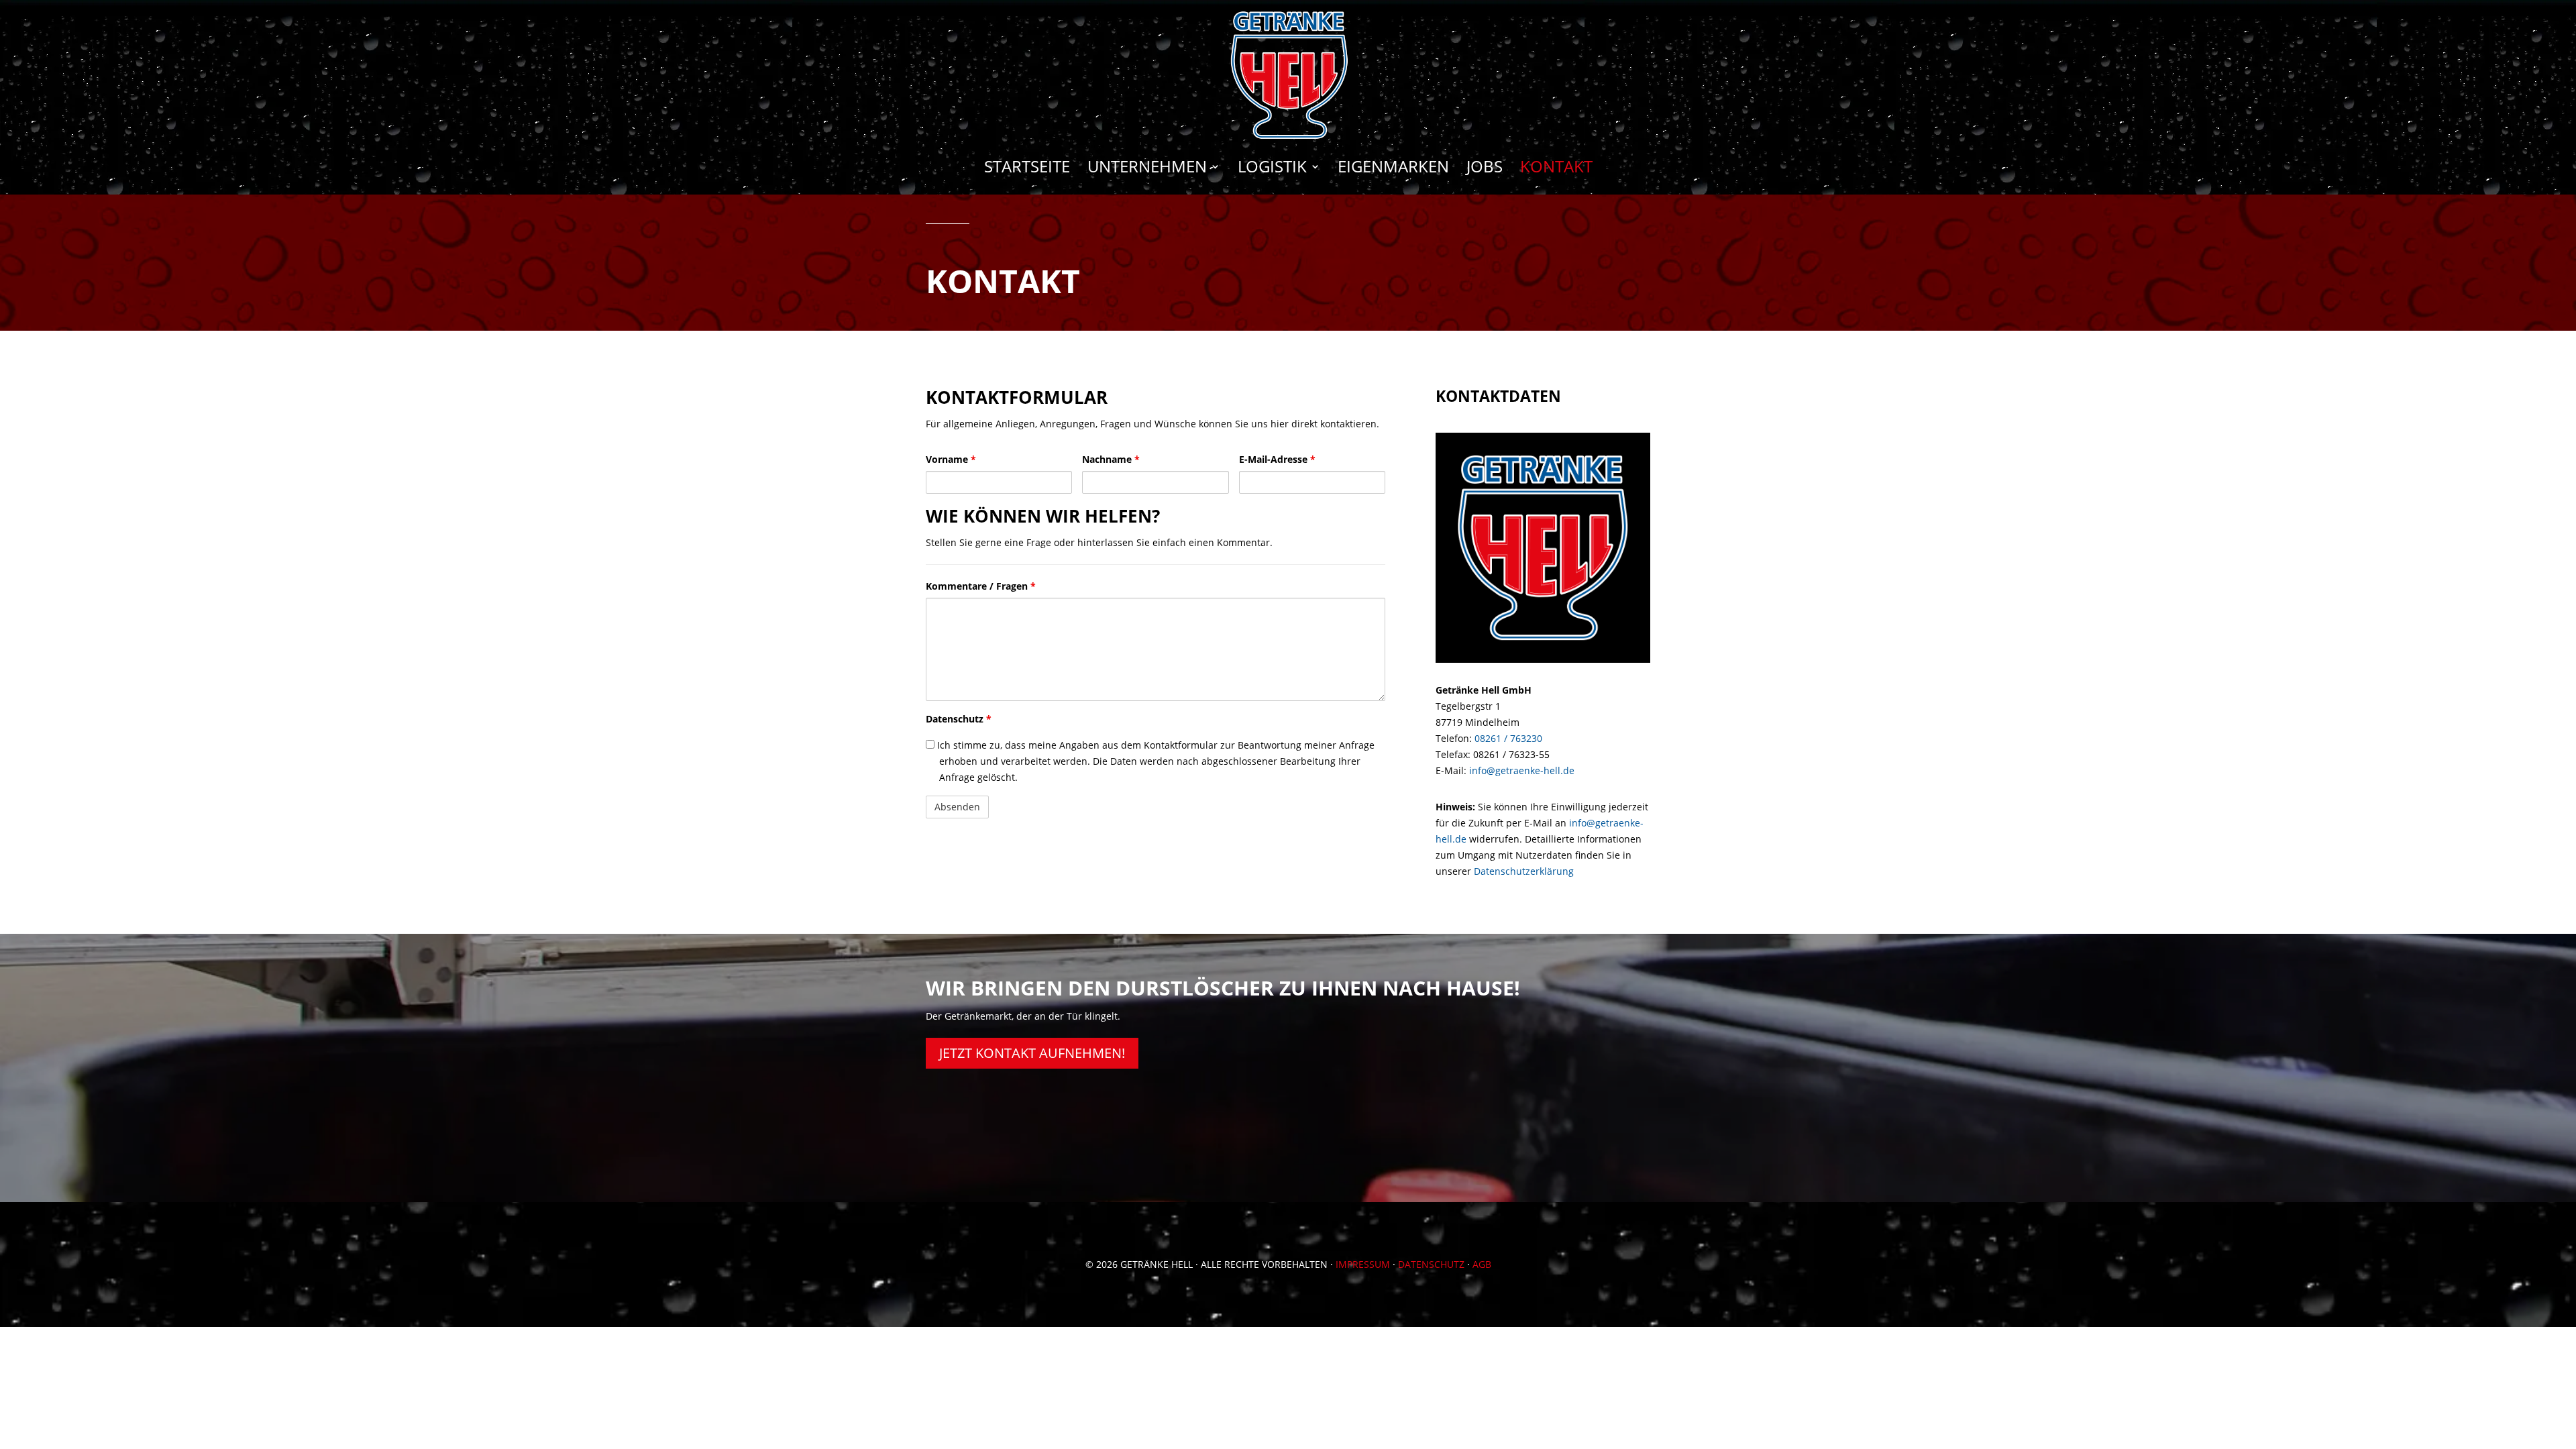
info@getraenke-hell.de (1522, 770)
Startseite (1027, 169)
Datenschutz (959, 719)
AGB (1482, 1264)
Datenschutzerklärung (1524, 871)
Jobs (1485, 169)
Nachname (1111, 459)
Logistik (1272, 169)
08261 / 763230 (1508, 738)
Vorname (951, 459)
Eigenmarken (1393, 169)
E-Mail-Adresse (1277, 459)
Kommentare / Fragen (981, 586)
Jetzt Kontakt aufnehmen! (1032, 1053)
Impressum (1363, 1264)
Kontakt (1556, 169)
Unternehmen (1147, 169)
